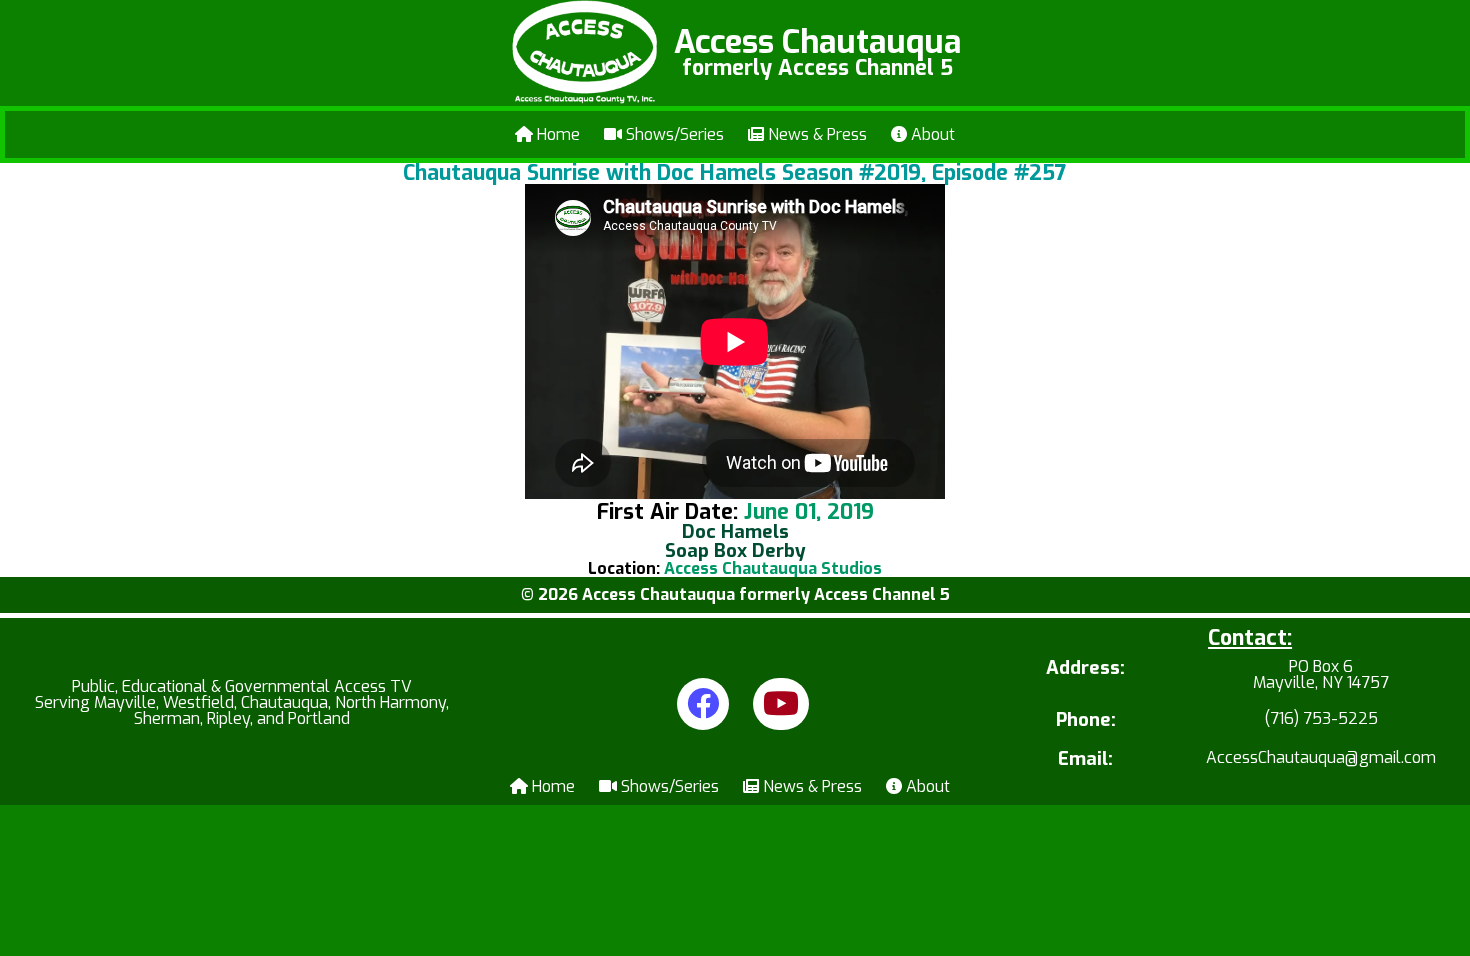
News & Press (815, 134)
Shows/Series (673, 134)
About (931, 134)
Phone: (1086, 720)
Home (556, 134)
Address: (1085, 669)
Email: (1085, 759)
